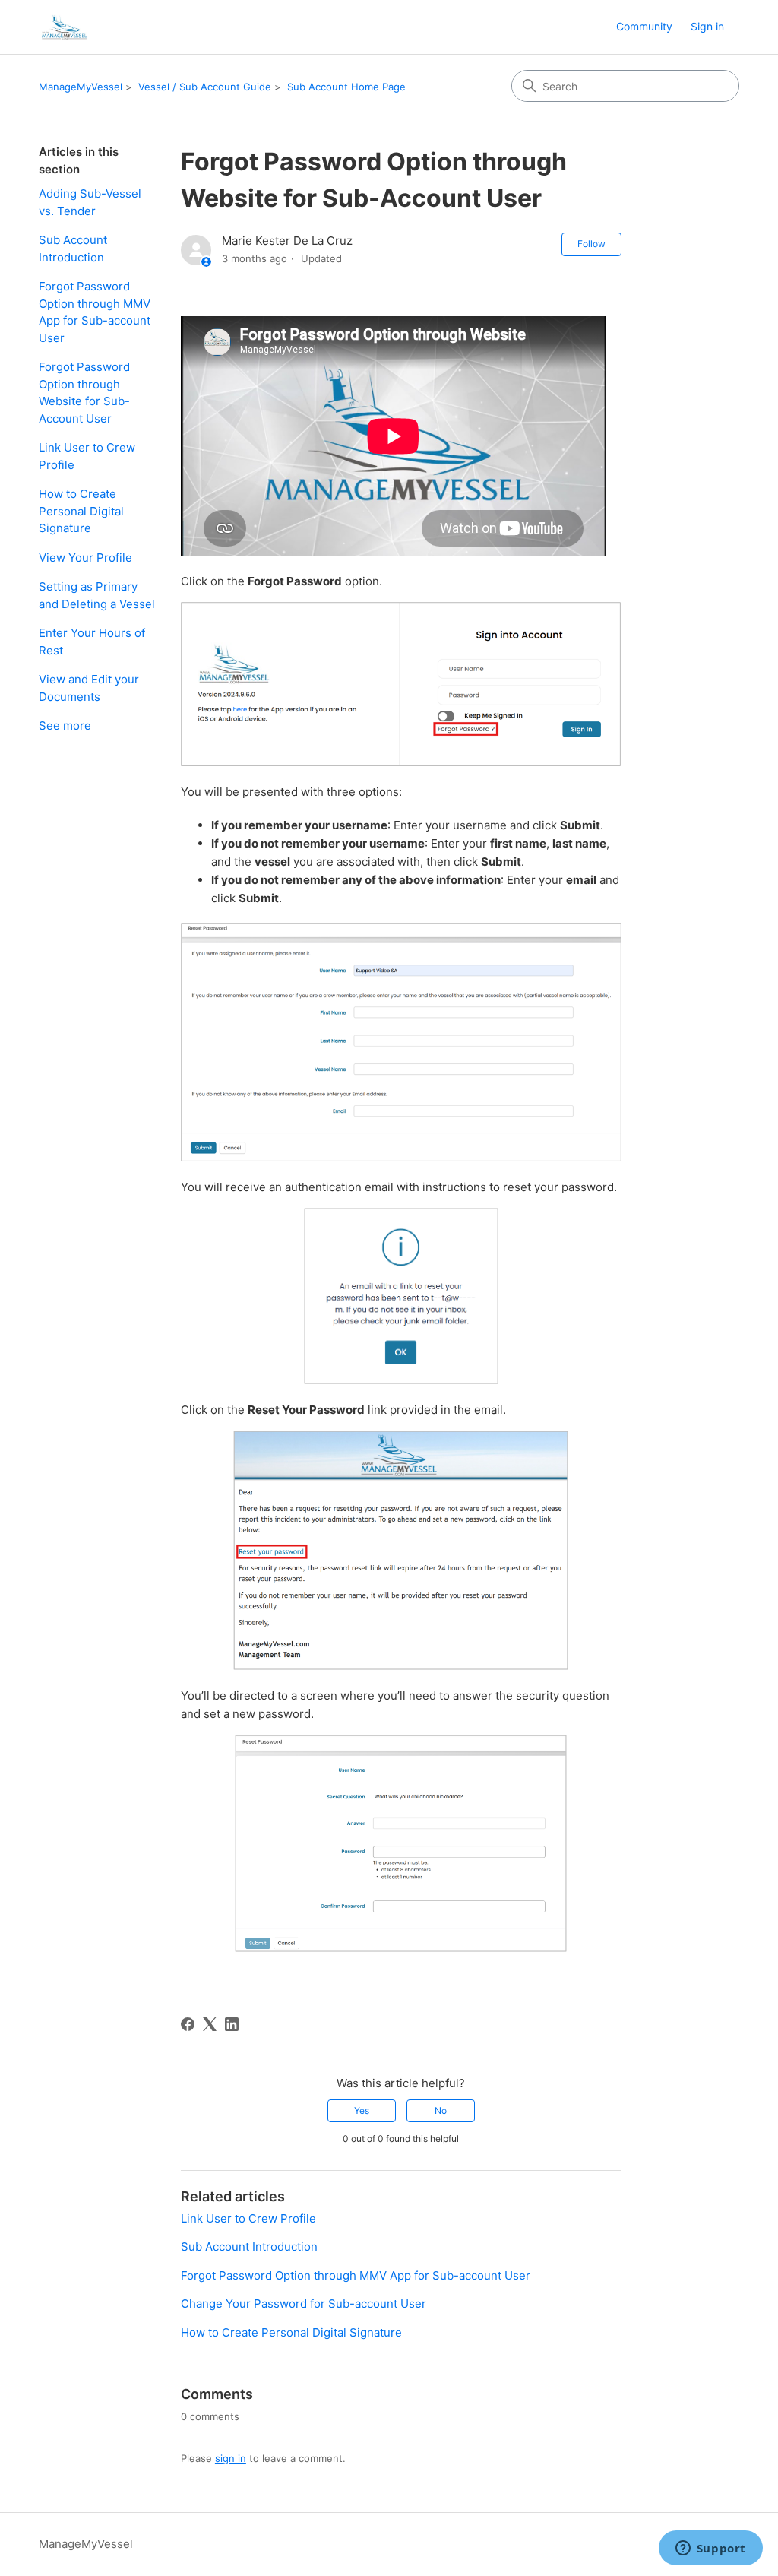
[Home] (63, 27)
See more (65, 726)
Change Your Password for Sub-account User (304, 2304)
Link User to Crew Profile (87, 456)
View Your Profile (85, 558)
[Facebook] (188, 2024)
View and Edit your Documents (89, 688)
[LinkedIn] (232, 2024)
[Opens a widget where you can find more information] (710, 2549)
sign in (231, 2458)
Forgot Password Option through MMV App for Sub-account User (95, 312)
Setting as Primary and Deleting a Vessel (97, 595)
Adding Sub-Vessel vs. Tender (90, 202)
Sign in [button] (707, 26)
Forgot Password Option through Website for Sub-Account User (84, 393)
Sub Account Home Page (346, 87)
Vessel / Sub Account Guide (205, 87)
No (441, 2110)
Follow (591, 244)
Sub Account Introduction (73, 249)
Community (644, 26)
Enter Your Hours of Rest (92, 642)
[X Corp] (210, 2024)
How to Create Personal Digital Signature (81, 511)
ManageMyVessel (81, 87)
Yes (362, 2110)
